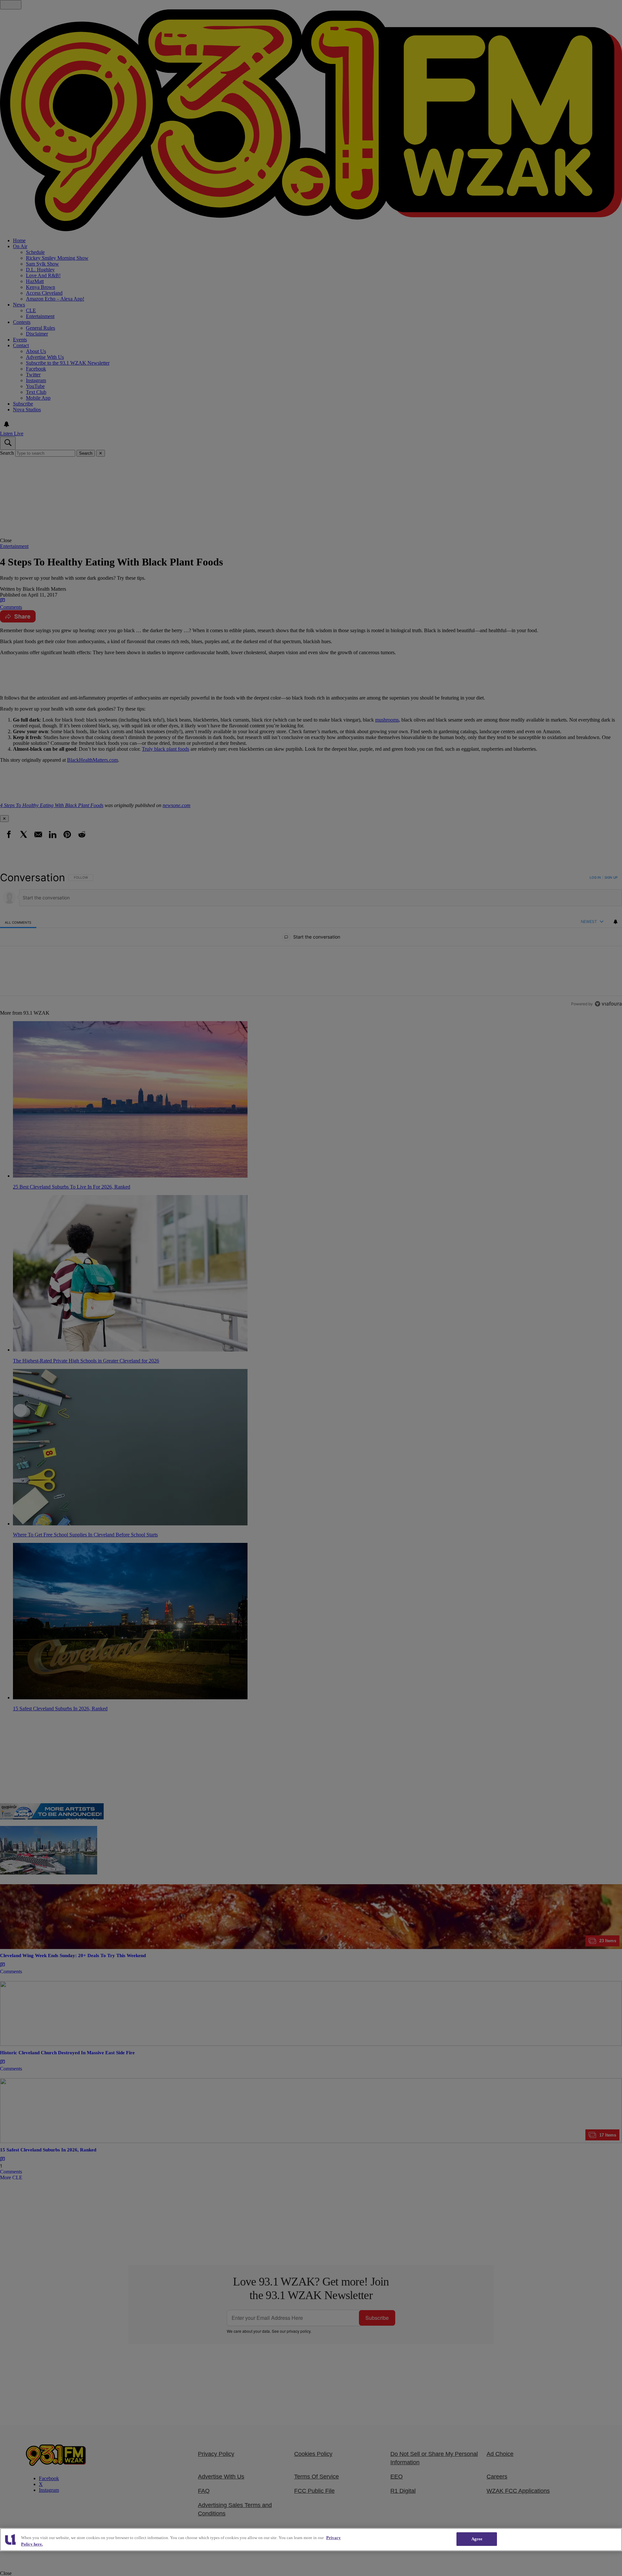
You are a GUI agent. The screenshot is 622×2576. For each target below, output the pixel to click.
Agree (477, 2539)
